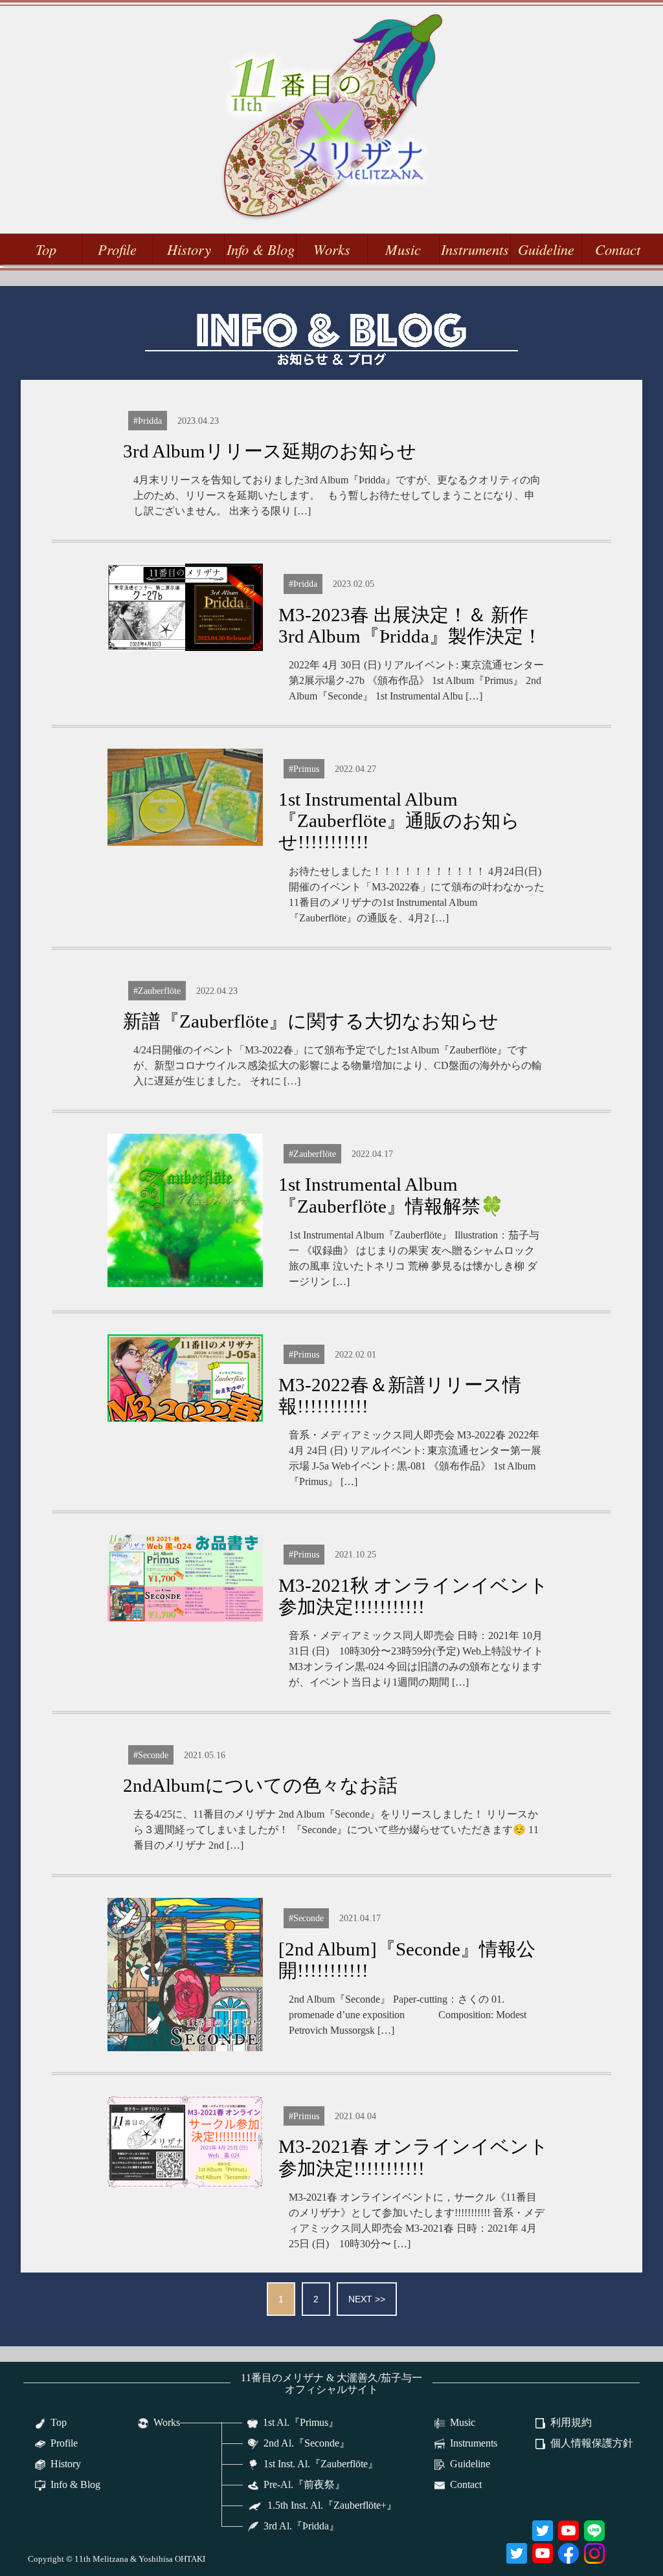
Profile (117, 249)
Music (403, 249)
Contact (618, 249)
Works (332, 249)
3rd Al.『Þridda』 (301, 2526)
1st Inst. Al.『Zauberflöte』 (321, 2464)
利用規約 (571, 2422)
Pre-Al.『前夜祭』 (304, 2484)
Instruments (475, 249)
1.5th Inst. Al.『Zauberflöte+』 (332, 2505)
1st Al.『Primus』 (301, 2422)
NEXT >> (367, 2299)
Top (46, 249)
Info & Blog (261, 249)
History (189, 249)
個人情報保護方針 (592, 2443)
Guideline (546, 249)
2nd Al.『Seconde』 (307, 2443)
